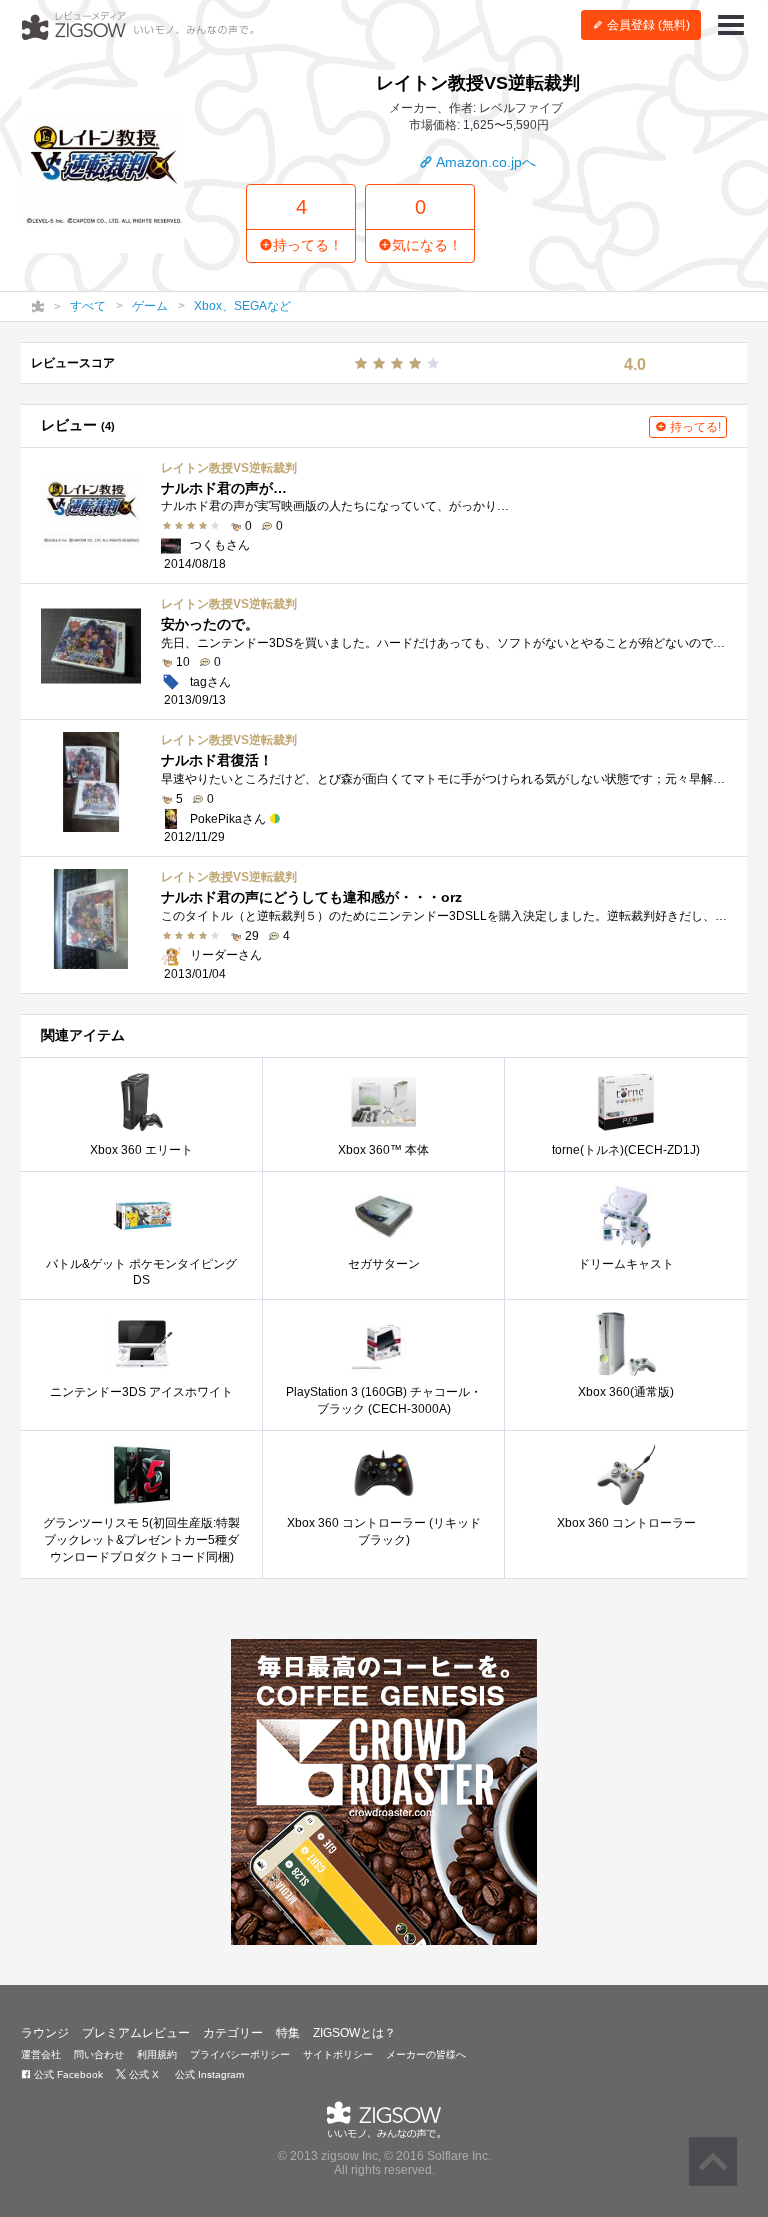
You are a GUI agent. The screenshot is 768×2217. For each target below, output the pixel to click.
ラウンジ (45, 2033)
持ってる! (694, 427)
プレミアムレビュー (136, 2033)
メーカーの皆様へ (426, 2054)
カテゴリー (233, 2033)
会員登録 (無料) (647, 25)
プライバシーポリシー (240, 2054)
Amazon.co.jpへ (484, 162)
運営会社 (41, 2054)
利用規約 (157, 2054)
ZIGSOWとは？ (354, 2033)
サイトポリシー (338, 2054)
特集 (288, 2033)
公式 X (142, 2074)
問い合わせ (99, 2054)
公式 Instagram (208, 2074)
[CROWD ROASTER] (384, 1792)
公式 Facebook (67, 2074)
